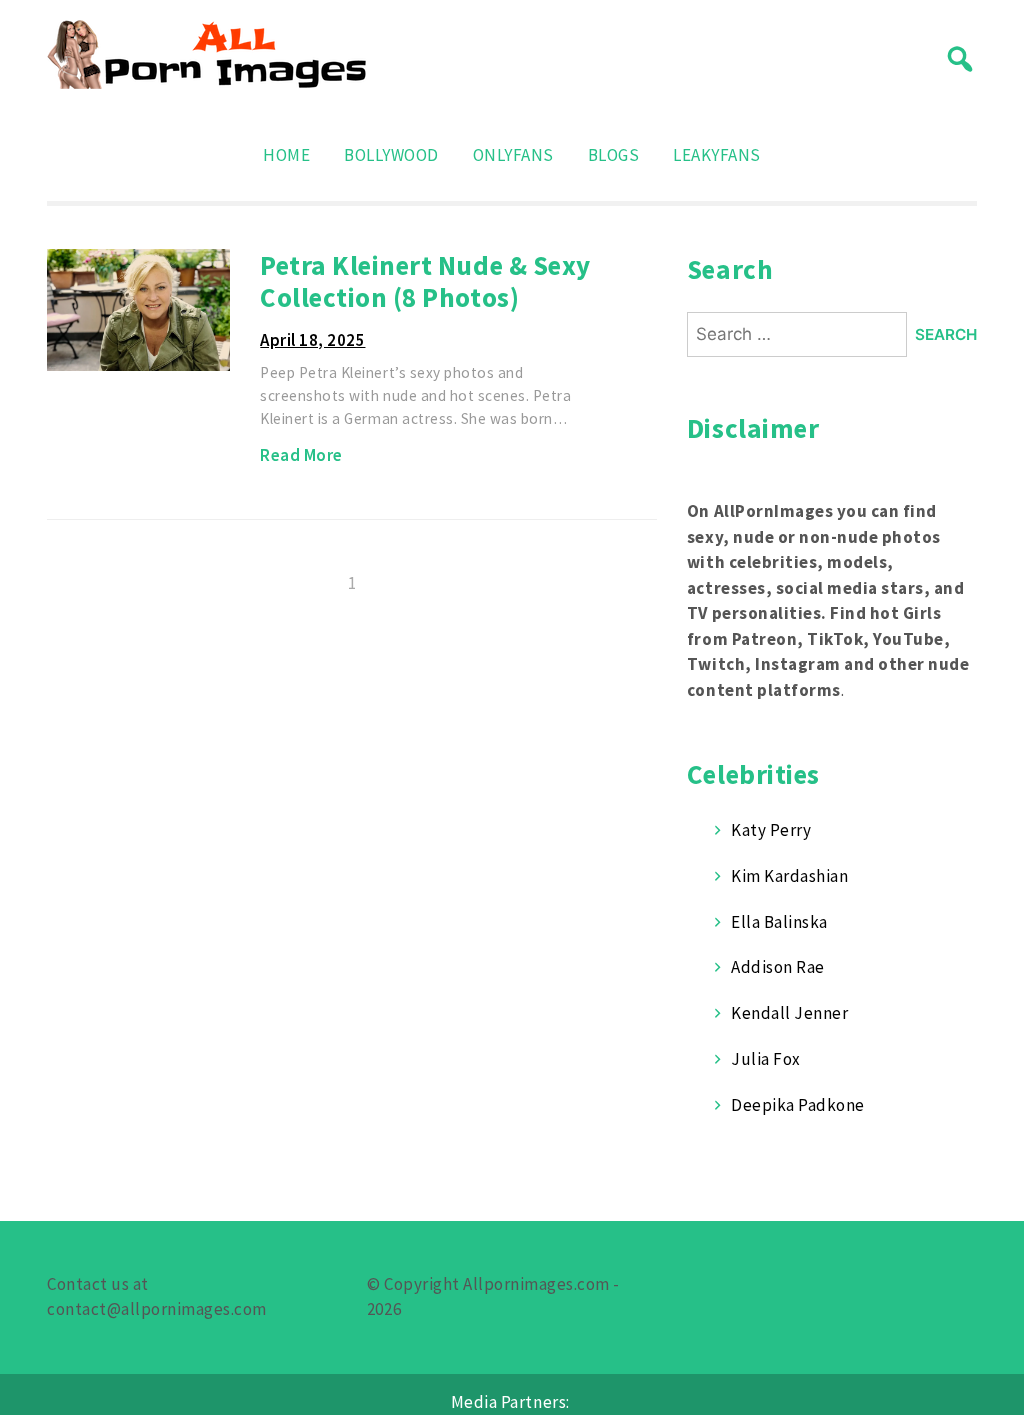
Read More (301, 455)
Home (286, 155)
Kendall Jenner (789, 1013)
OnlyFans (513, 155)
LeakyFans (717, 155)
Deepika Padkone (798, 1105)
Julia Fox (766, 1059)
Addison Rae (778, 967)
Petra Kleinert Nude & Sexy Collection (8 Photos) (425, 281)
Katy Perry (771, 830)
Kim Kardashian (789, 876)
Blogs (614, 155)
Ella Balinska (779, 922)
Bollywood (391, 155)
